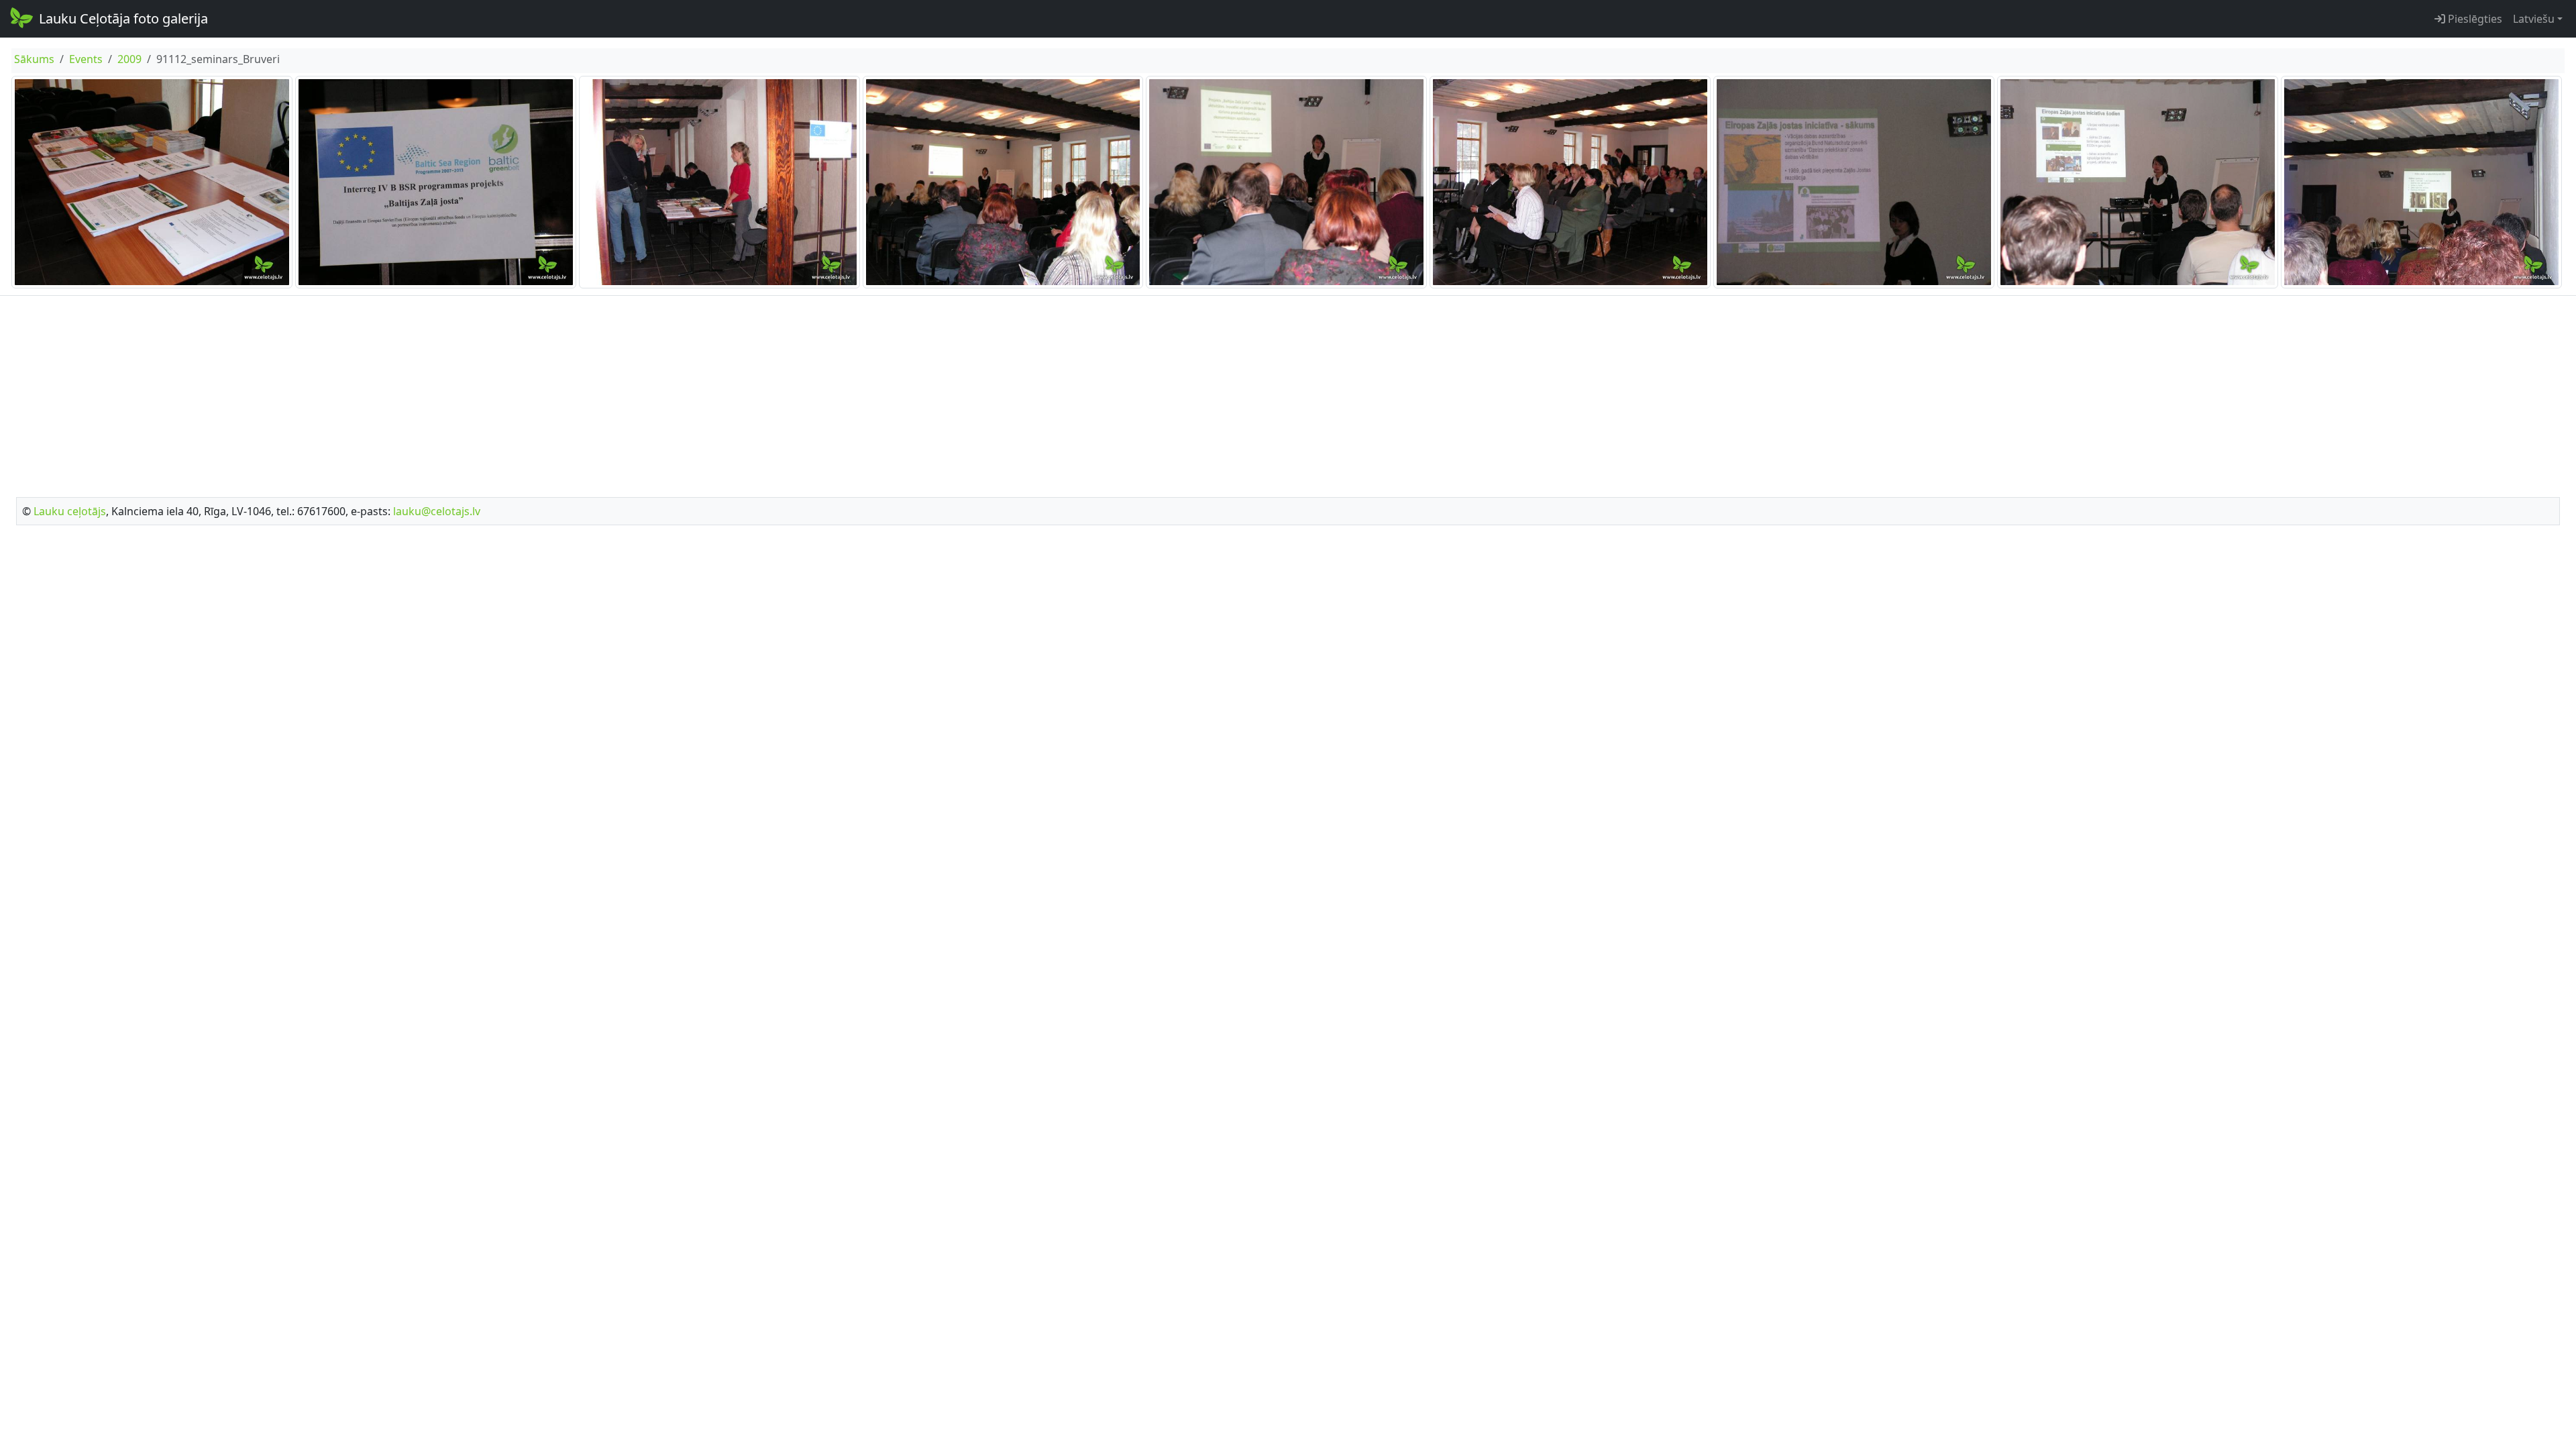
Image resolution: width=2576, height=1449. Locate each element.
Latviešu (2534, 19)
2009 (129, 59)
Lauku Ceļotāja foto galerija (123, 18)
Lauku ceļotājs (70, 511)
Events (86, 59)
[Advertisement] (1288, 392)
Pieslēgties (2474, 19)
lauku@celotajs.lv (437, 511)
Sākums (34, 59)
